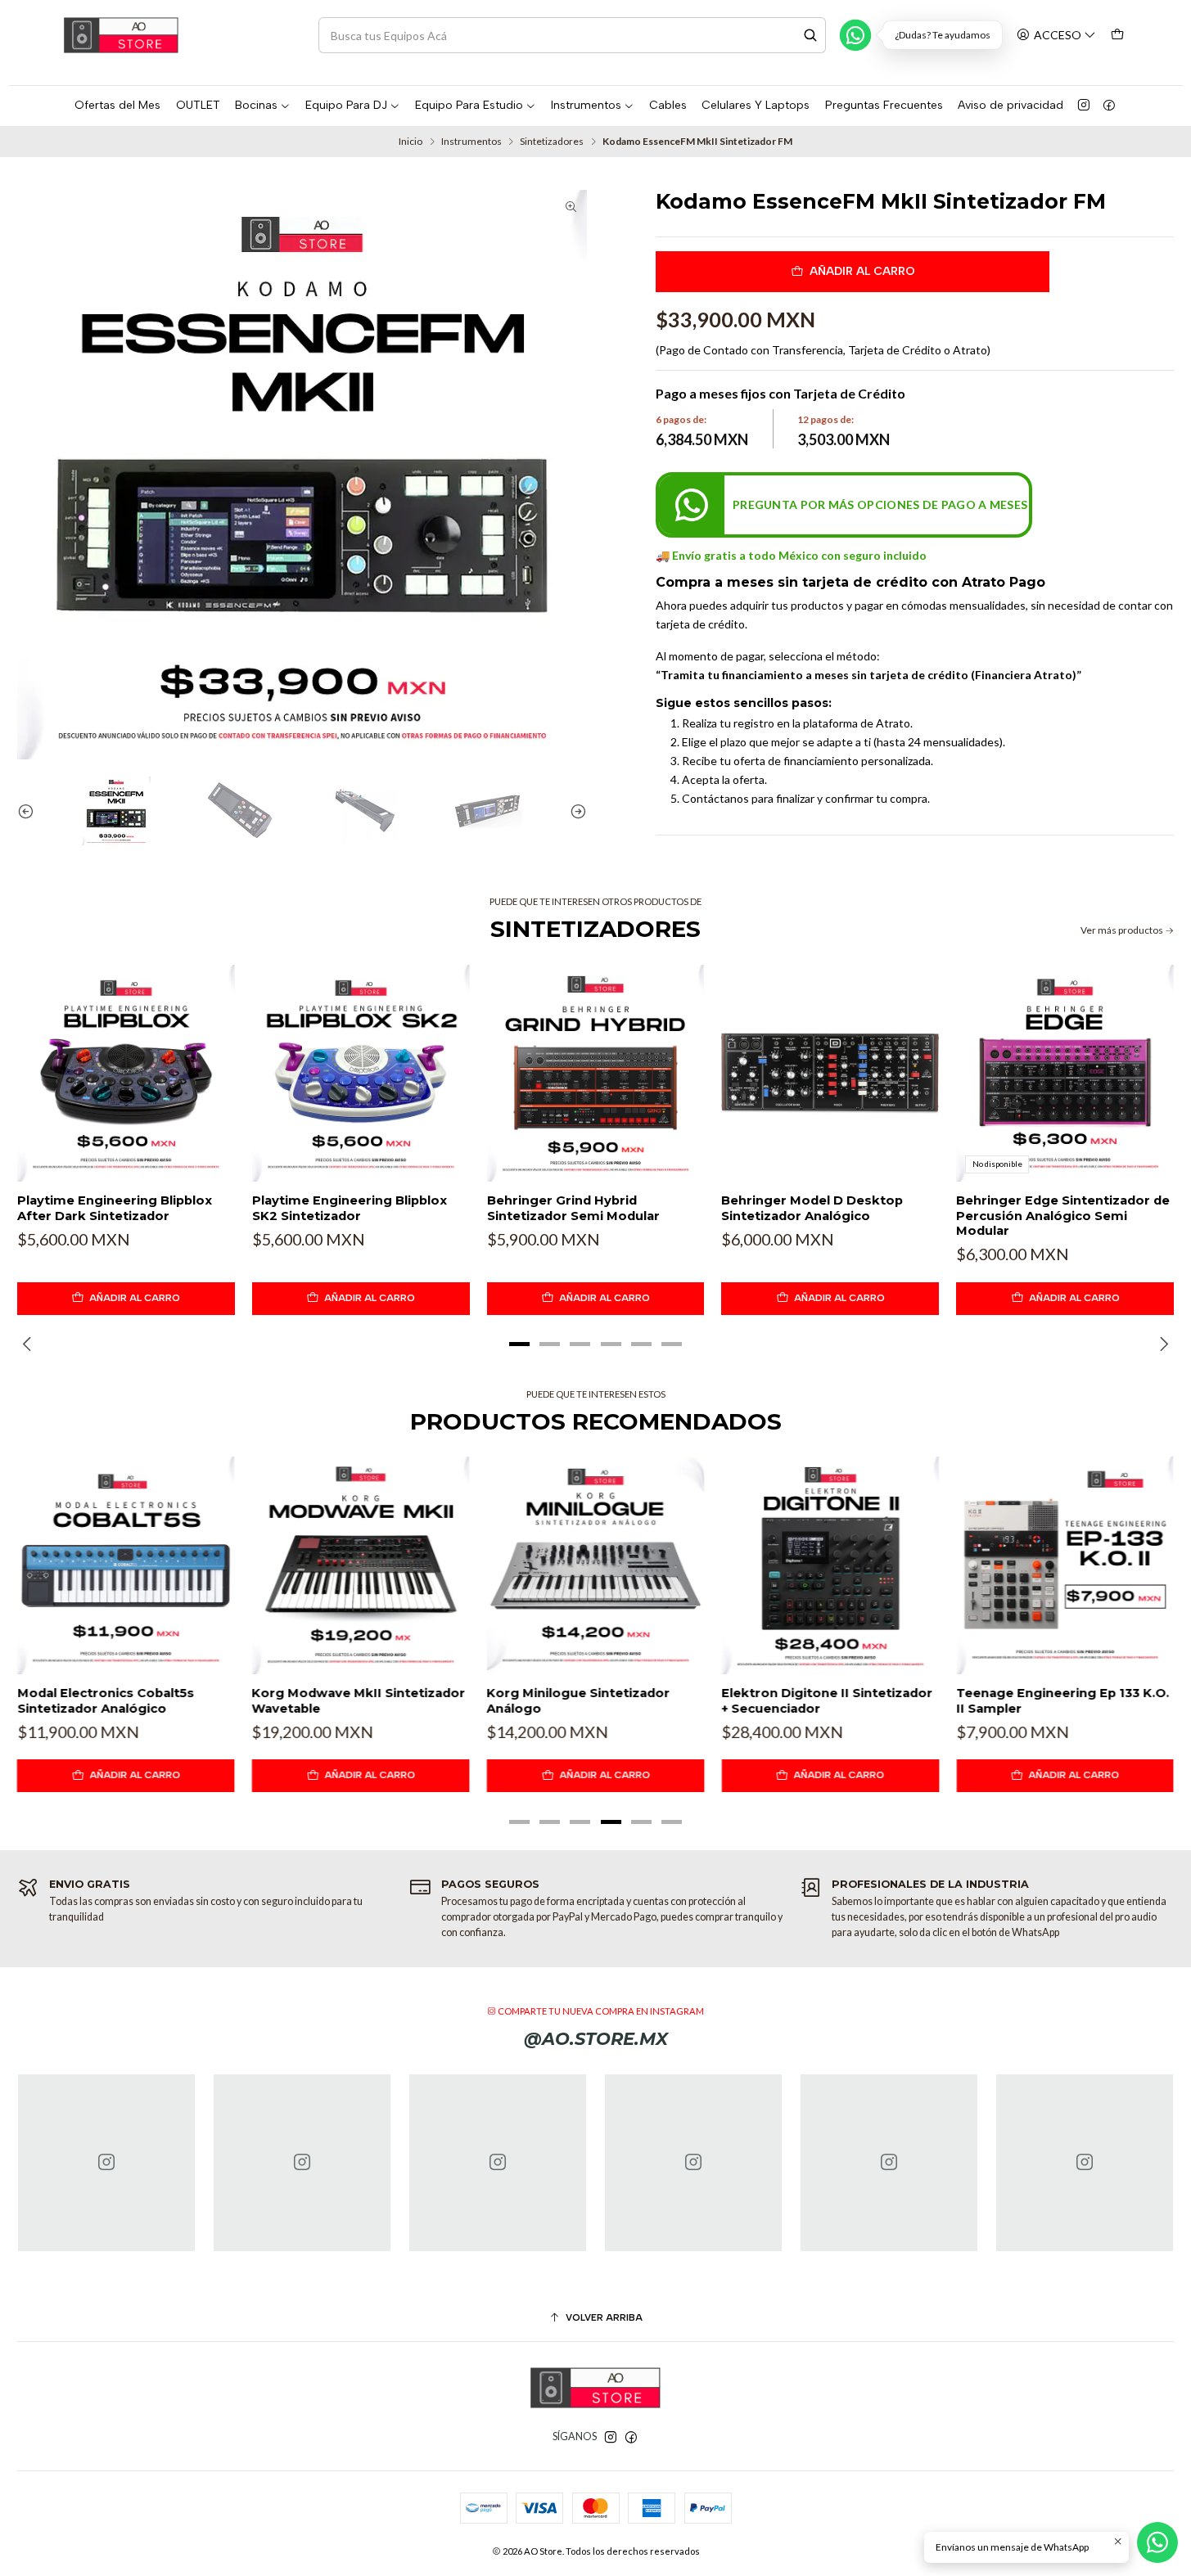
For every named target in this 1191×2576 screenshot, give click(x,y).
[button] (520, 1344)
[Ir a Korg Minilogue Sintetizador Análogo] (596, 1565)
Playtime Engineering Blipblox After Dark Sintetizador (115, 1208)
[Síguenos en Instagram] (1084, 106)
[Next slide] (575, 811)
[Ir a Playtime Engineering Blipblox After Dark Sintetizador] (126, 1074)
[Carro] (1118, 35)
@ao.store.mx (596, 2039)
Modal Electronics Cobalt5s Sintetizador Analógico (106, 1700)
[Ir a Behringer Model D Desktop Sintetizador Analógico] (830, 1074)
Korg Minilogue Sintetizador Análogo (579, 1700)
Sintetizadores (552, 142)
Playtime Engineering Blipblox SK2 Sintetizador (350, 1208)
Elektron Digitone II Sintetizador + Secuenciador (827, 1700)
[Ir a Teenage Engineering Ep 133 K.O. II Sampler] (1065, 1565)
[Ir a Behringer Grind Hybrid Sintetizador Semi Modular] (596, 1074)
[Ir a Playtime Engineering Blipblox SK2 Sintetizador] (361, 1074)
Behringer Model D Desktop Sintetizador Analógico (812, 1208)
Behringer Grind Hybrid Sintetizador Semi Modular (573, 1208)
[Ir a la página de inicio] (121, 35)
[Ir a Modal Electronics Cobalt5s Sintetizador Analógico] (126, 1565)
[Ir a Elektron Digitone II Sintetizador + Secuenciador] (830, 1565)
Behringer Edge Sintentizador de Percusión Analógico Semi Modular (1063, 1216)
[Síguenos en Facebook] (1109, 106)
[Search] (810, 35)
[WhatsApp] (855, 35)
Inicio (411, 142)
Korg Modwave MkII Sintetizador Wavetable (359, 1700)
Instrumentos (471, 142)
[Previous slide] (29, 811)
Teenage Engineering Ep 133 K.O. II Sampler (1062, 1700)
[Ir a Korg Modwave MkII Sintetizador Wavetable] (361, 1565)
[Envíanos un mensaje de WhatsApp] (1157, 2542)
